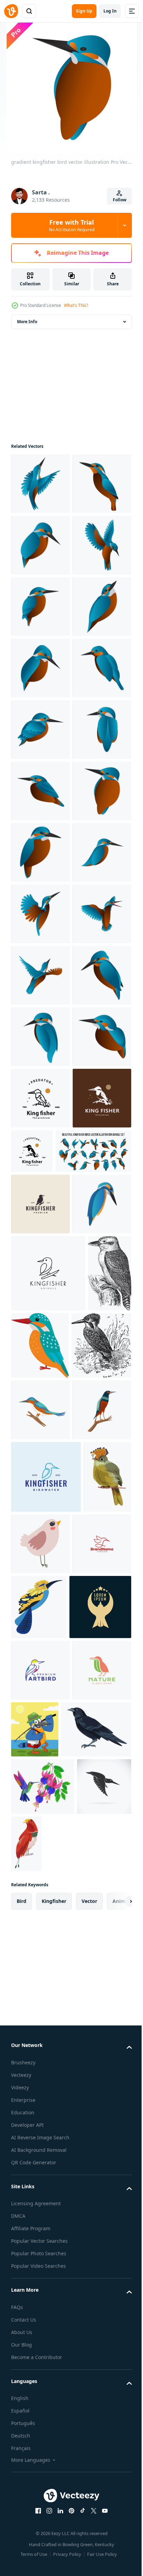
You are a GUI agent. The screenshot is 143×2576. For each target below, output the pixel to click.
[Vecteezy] (11, 11)
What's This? (76, 305)
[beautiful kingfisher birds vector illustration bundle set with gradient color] (49, 1827)
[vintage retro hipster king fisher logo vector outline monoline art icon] (40, 1713)
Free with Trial (72, 225)
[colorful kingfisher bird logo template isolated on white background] (40, 1941)
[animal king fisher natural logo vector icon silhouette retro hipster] (40, 1774)
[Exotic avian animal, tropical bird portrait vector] (35, 2425)
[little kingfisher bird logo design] (48, 2011)
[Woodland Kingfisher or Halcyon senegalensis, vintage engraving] (33, 2088)
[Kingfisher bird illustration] (86, 2083)
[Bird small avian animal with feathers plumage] (91, 2420)
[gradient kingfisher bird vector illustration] (40, 484)
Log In (110, 11)
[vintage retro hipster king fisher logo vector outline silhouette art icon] (93, 1765)
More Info (27, 322)
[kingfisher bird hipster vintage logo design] (40, 1880)
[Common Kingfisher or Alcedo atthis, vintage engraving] (41, 2160)
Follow (120, 200)
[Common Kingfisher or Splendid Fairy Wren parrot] (100, 2494)
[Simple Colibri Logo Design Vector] (40, 2492)
